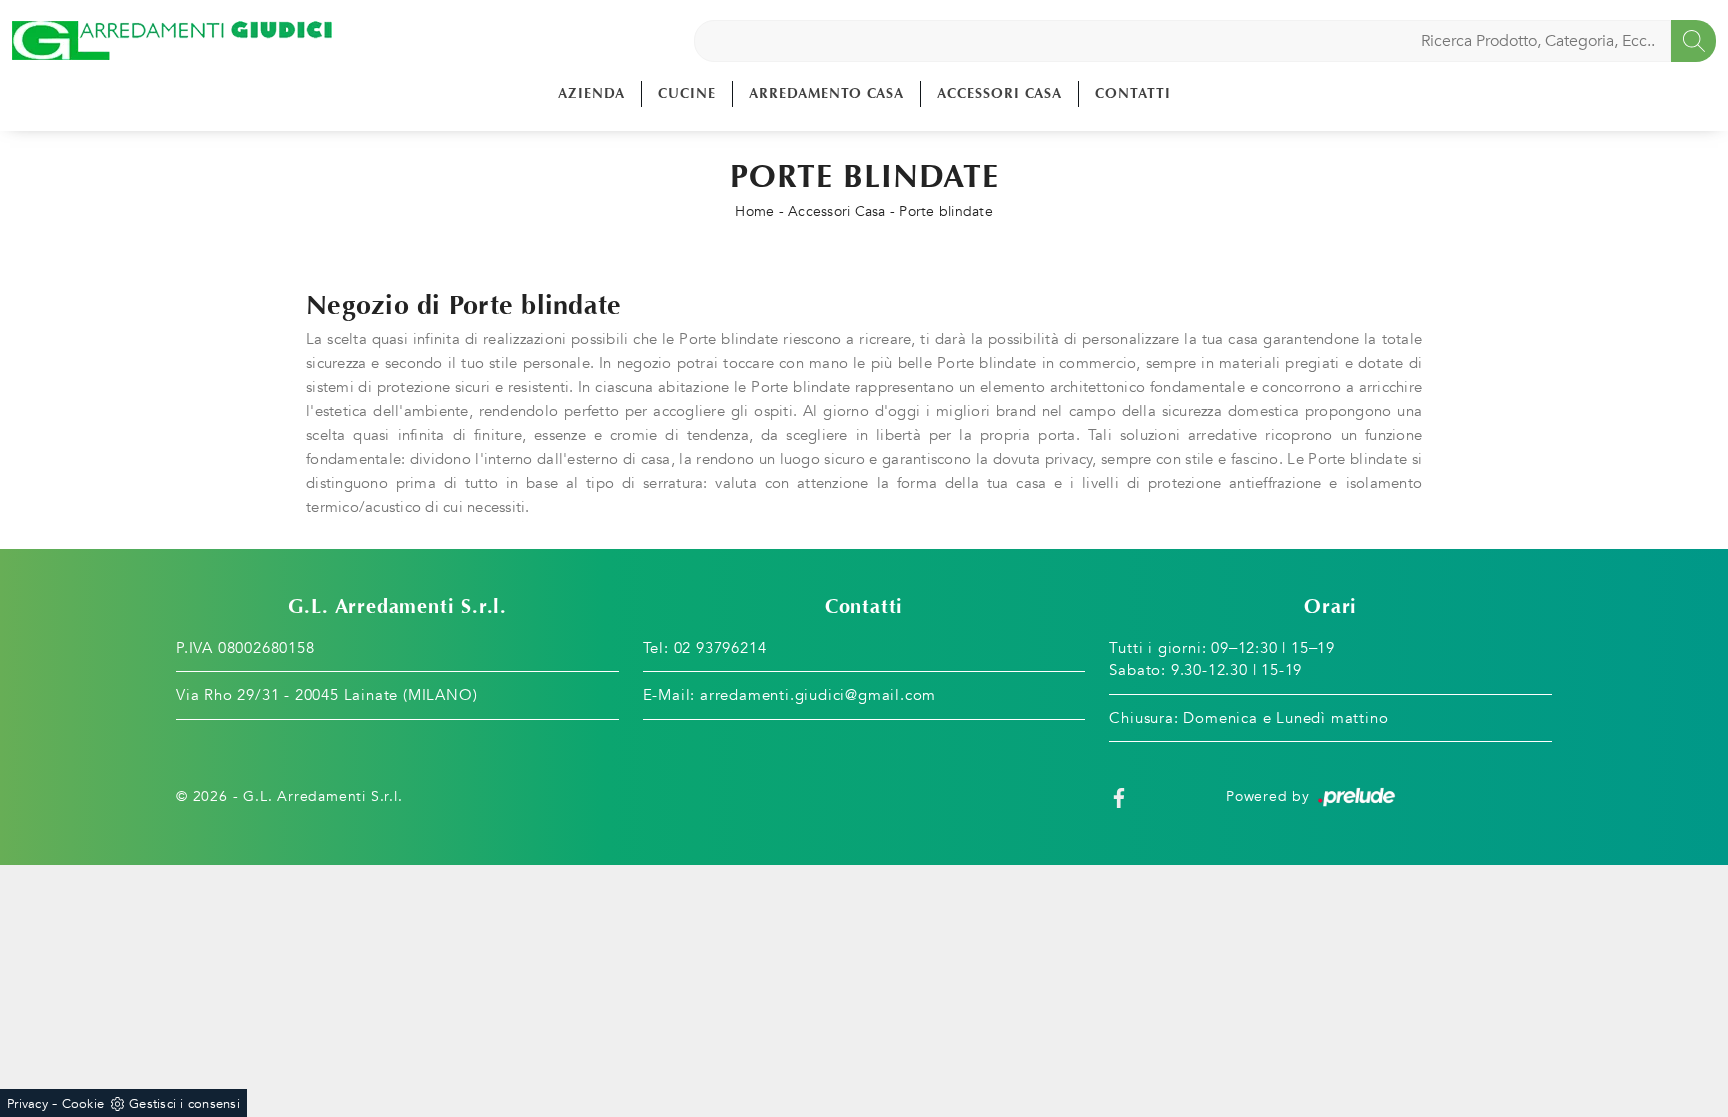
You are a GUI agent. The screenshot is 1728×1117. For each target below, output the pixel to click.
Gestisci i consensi (184, 1104)
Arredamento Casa (826, 93)
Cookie (83, 1104)
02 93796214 (720, 648)
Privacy (27, 1104)
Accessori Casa (999, 93)
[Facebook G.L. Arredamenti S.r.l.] (1119, 796)
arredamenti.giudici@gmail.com (818, 695)
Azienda (591, 93)
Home (754, 211)
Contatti (1133, 93)
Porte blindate (946, 211)
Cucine (687, 93)
